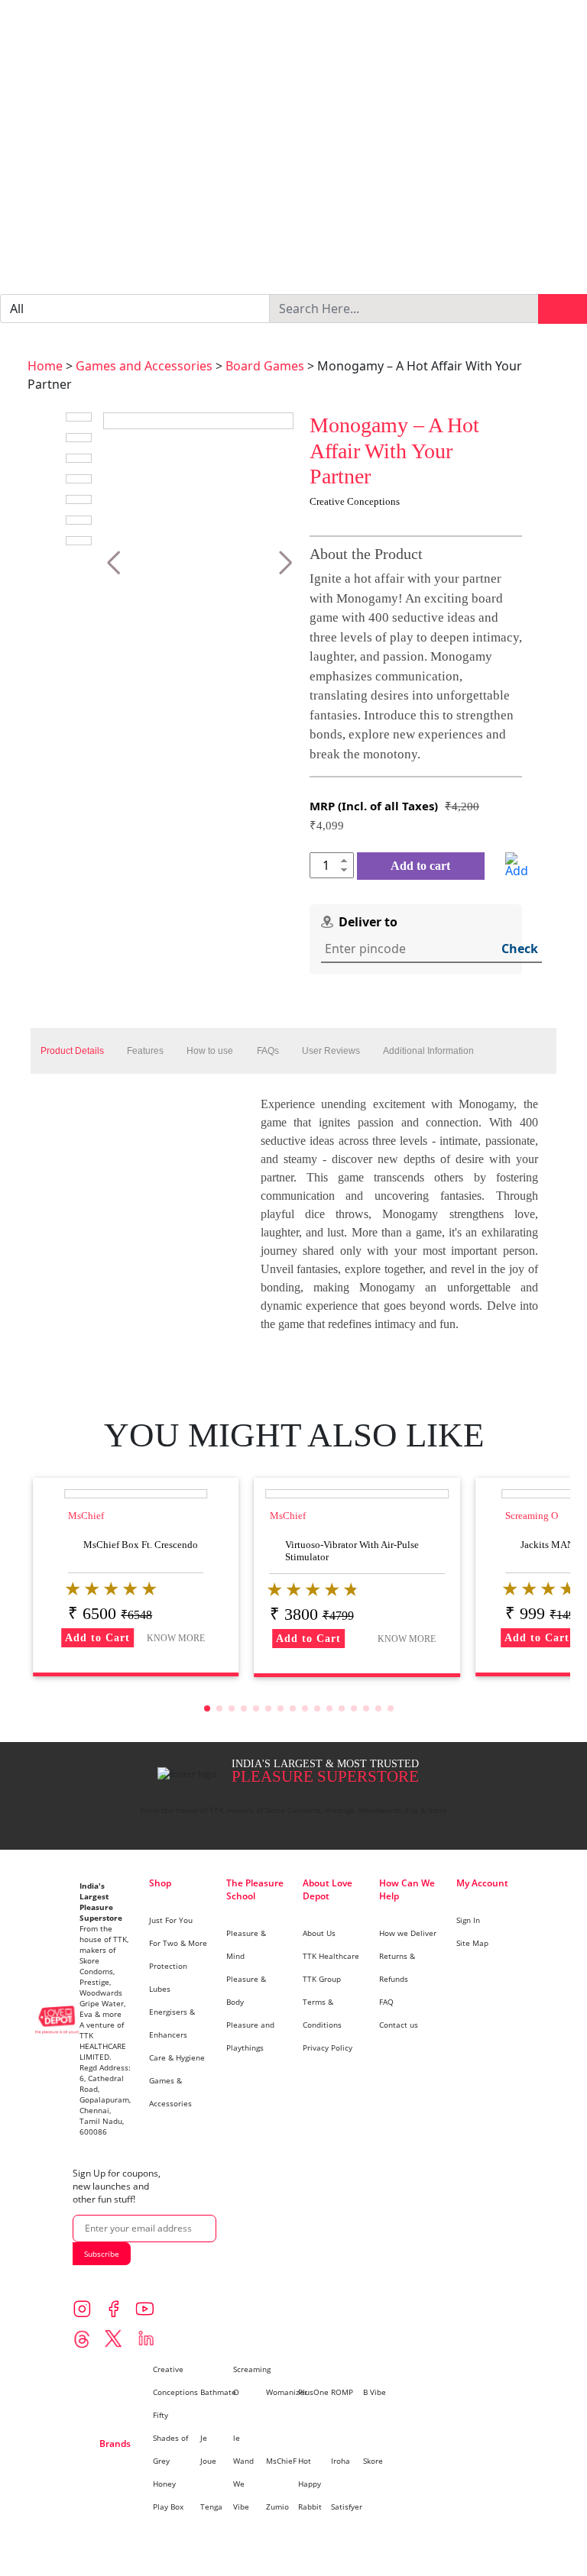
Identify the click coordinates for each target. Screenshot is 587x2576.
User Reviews (331, 1051)
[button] (114, 563)
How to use (210, 1051)
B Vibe (375, 2392)
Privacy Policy (328, 2048)
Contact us (399, 2025)
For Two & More (178, 1943)
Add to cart (420, 866)
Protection (168, 1966)
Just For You (171, 1920)
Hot (305, 2461)
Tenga (211, 2507)
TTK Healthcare (331, 1956)
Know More (176, 1638)
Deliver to (368, 922)
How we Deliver (408, 1933)
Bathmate (218, 2392)
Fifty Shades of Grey (170, 2438)
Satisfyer (347, 2507)
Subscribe (102, 2254)
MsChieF (281, 2461)
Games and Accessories (144, 366)
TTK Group (322, 1979)
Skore (373, 2461)
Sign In (468, 1920)
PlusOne (313, 2392)
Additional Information (428, 1051)
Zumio (277, 2507)
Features (145, 1051)
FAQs (268, 1051)
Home (45, 366)
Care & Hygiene (177, 2057)
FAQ (386, 2002)
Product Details (72, 1051)
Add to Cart (97, 1638)
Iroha (341, 2461)
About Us (319, 1933)
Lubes (160, 1989)
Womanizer (287, 2392)
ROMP (342, 2392)
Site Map (472, 1943)
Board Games (265, 366)
